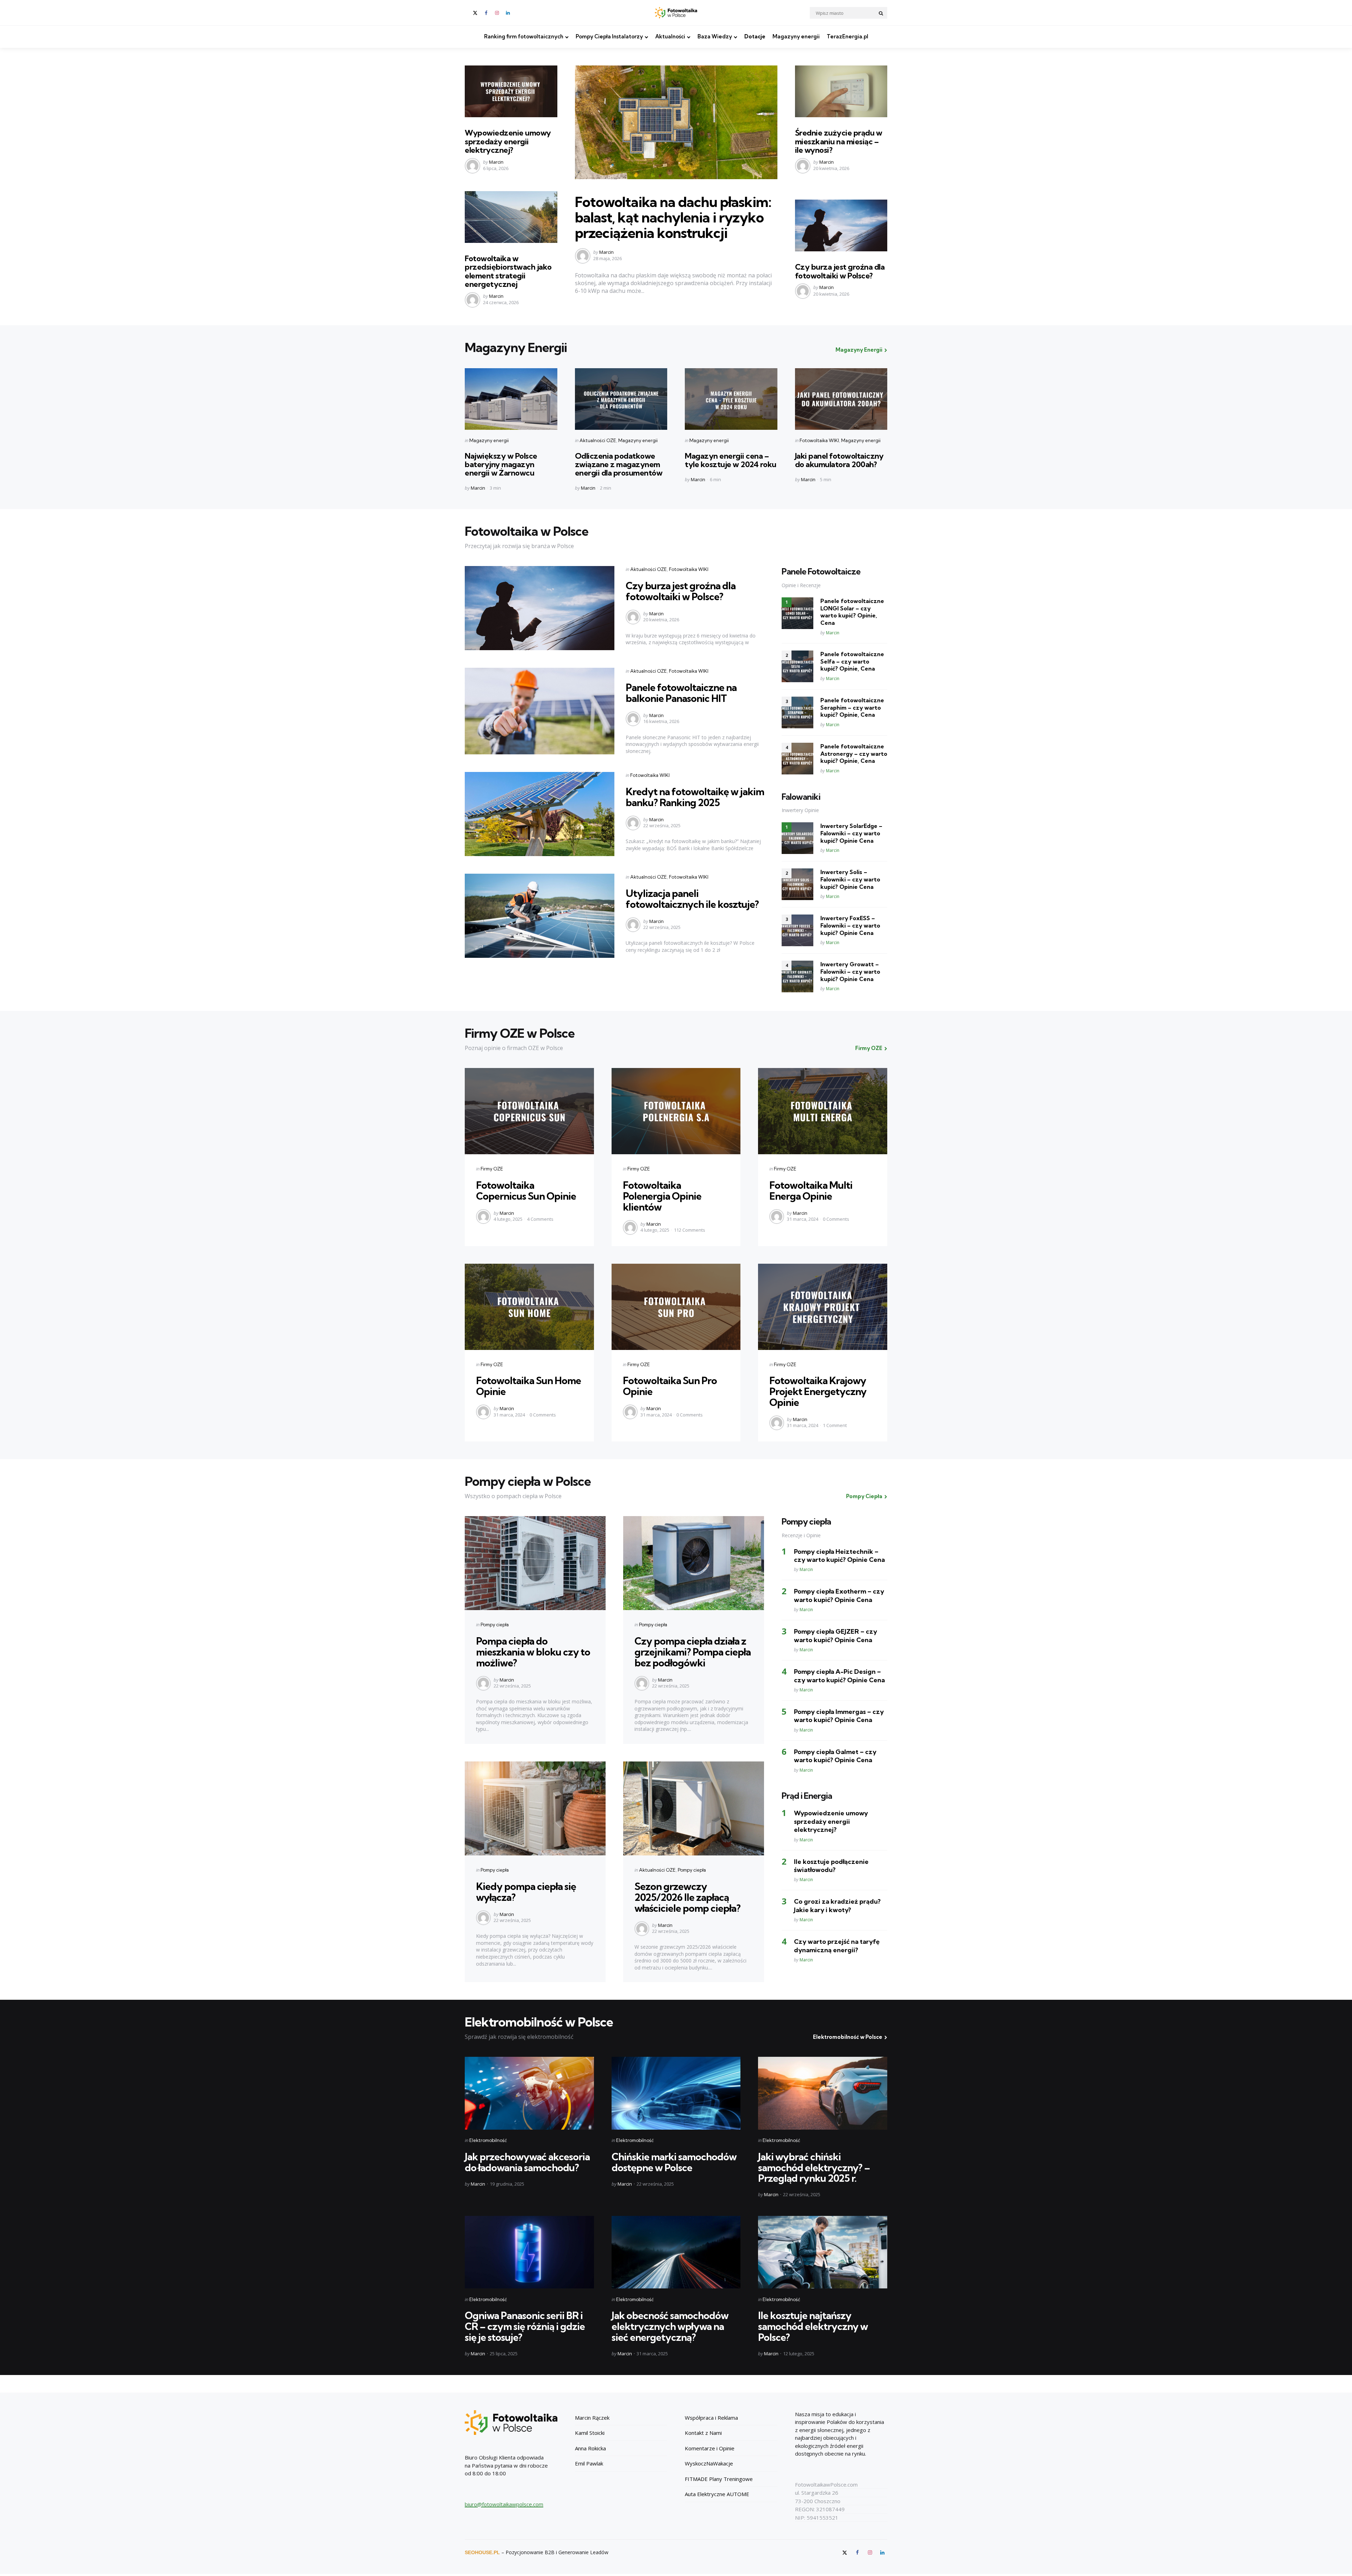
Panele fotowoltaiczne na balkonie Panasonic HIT (681, 693)
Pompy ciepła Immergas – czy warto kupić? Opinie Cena (839, 1716)
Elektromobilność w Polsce (848, 2037)
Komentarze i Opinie (710, 2448)
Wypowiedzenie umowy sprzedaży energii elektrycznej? (508, 141)
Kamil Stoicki (590, 2433)
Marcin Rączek (592, 2418)
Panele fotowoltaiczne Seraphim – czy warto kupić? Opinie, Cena (852, 708)
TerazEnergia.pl (847, 36)
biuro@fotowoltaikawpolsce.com (504, 2504)
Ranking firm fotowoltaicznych (524, 36)
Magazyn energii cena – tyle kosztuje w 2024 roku (731, 460)
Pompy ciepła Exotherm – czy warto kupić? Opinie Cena (839, 1595)
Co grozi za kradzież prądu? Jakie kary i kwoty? (837, 1905)
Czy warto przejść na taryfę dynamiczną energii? (837, 1946)
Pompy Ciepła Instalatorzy (609, 36)
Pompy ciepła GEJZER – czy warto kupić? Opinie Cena (835, 1635)
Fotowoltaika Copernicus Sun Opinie (526, 1190)
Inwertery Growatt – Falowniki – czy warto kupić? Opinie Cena (850, 972)
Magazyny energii (796, 36)
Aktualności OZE (598, 440)
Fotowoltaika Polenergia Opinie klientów (662, 1196)
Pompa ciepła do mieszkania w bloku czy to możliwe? (533, 1652)
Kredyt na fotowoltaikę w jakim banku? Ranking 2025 (695, 797)
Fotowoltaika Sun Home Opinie (528, 1386)
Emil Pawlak (589, 2463)
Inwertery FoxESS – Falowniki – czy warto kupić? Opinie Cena (850, 925)
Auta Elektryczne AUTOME (717, 2494)
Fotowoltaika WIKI (819, 440)
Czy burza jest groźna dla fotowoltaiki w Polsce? (840, 271)
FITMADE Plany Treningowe (719, 2479)
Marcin (496, 162)
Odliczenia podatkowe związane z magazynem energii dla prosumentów (619, 464)
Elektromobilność (488, 2140)
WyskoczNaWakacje (709, 2463)
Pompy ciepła (495, 1625)
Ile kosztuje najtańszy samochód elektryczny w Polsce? (813, 2326)
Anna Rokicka (590, 2448)
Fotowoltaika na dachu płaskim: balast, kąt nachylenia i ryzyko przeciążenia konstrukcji (673, 217)
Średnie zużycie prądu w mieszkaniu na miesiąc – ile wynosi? (839, 141)
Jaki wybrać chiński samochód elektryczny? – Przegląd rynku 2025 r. (814, 2167)
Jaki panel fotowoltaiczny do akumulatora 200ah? (839, 460)
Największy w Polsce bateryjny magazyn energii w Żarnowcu (501, 464)
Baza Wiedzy (715, 36)
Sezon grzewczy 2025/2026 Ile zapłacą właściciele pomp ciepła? (687, 1897)
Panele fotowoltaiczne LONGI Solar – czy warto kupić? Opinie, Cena (852, 612)
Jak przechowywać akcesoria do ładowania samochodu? (527, 2162)
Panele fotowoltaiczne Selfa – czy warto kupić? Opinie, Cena (852, 661)
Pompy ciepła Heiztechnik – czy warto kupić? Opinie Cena (839, 1556)
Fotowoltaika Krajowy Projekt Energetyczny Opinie (818, 1391)
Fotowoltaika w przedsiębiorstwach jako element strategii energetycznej (508, 271)
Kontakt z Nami (703, 2433)
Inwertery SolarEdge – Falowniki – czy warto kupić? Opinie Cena (851, 833)
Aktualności (670, 36)
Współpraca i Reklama (711, 2418)
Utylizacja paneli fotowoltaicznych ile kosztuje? (692, 899)
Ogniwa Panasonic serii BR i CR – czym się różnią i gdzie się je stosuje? (525, 2326)
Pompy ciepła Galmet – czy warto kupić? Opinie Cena (835, 1756)
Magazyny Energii (859, 350)
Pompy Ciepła (864, 1496)
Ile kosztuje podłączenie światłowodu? (831, 1866)
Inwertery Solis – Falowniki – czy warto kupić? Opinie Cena (850, 879)
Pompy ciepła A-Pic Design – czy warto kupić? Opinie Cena (839, 1676)
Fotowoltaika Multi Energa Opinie (811, 1190)
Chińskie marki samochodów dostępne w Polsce (674, 2162)
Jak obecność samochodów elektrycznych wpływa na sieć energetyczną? (670, 2326)
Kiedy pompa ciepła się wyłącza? (526, 1892)
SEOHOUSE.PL (482, 2552)
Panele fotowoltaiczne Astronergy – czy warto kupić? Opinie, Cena (854, 754)
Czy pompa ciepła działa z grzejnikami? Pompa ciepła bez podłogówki (693, 1652)
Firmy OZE (869, 1048)
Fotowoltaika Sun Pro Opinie (670, 1386)
